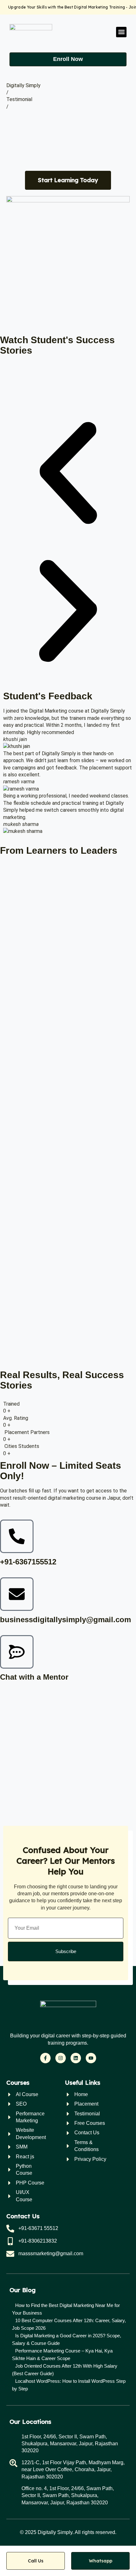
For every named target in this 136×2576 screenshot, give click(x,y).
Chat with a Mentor (34, 1677)
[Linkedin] (76, 2058)
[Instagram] (61, 2058)
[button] (121, 32)
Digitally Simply (23, 85)
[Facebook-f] (45, 2058)
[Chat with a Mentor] (17, 1652)
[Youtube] (91, 2058)
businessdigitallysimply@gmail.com (65, 1620)
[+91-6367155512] (17, 1536)
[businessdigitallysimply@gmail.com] (17, 1594)
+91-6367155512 (28, 1562)
